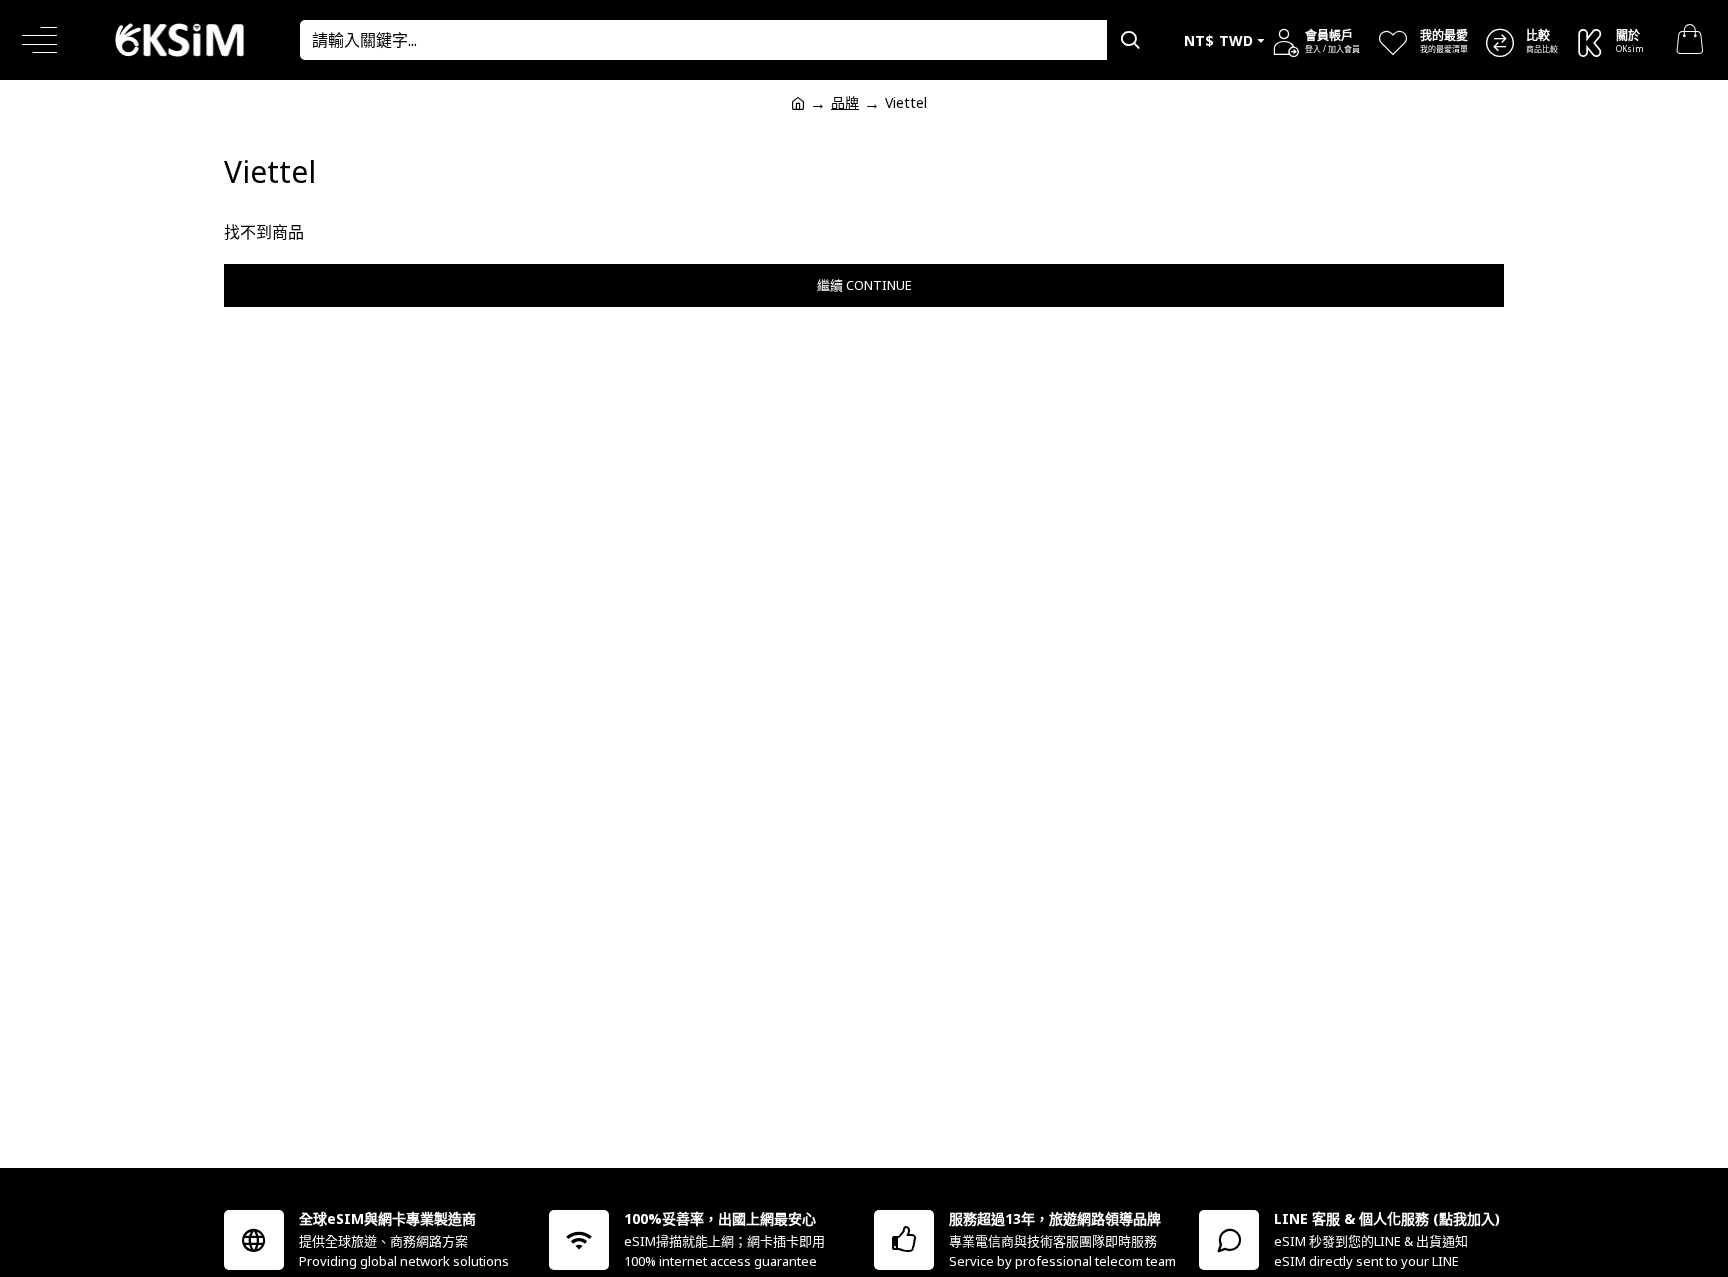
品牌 (845, 102)
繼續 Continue (864, 285)
